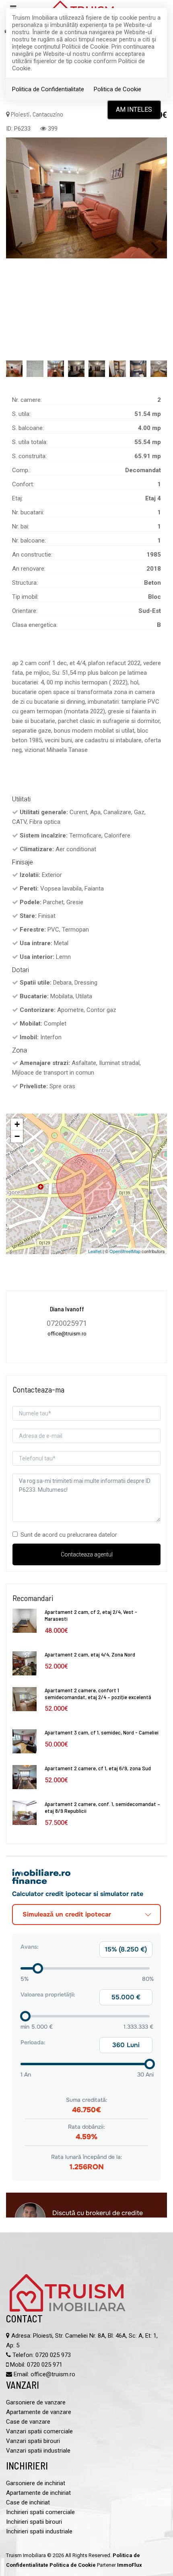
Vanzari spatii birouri (33, 2441)
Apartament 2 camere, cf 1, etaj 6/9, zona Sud (98, 1768)
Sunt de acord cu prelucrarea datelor (69, 1535)
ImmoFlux (130, 2565)
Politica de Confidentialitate (48, 89)
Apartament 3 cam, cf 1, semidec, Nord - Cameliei (102, 1732)
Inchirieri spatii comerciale (40, 2512)
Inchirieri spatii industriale (39, 2531)
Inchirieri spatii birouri (34, 2522)
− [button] (17, 1136)
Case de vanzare (28, 2422)
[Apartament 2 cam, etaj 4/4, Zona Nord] (25, 1663)
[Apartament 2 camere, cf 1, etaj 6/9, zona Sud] (25, 1777)
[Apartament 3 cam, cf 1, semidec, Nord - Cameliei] (25, 1741)
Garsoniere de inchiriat (36, 2483)
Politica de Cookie (117, 89)
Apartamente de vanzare (39, 2412)
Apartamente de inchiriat (38, 2493)
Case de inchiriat (28, 2502)
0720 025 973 (53, 2355)
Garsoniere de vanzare (36, 2402)
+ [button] (17, 1124)
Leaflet (95, 1251)
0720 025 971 (45, 2365)
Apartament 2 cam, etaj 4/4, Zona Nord (90, 1654)
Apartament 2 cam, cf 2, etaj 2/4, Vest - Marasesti (91, 1615)
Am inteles (134, 110)
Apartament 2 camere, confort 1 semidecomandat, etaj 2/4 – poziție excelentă (98, 1693)
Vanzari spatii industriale (38, 2451)
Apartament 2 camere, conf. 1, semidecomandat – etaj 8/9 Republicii (102, 1807)
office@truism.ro (53, 2374)
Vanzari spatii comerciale (39, 2431)
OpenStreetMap (125, 1251)
